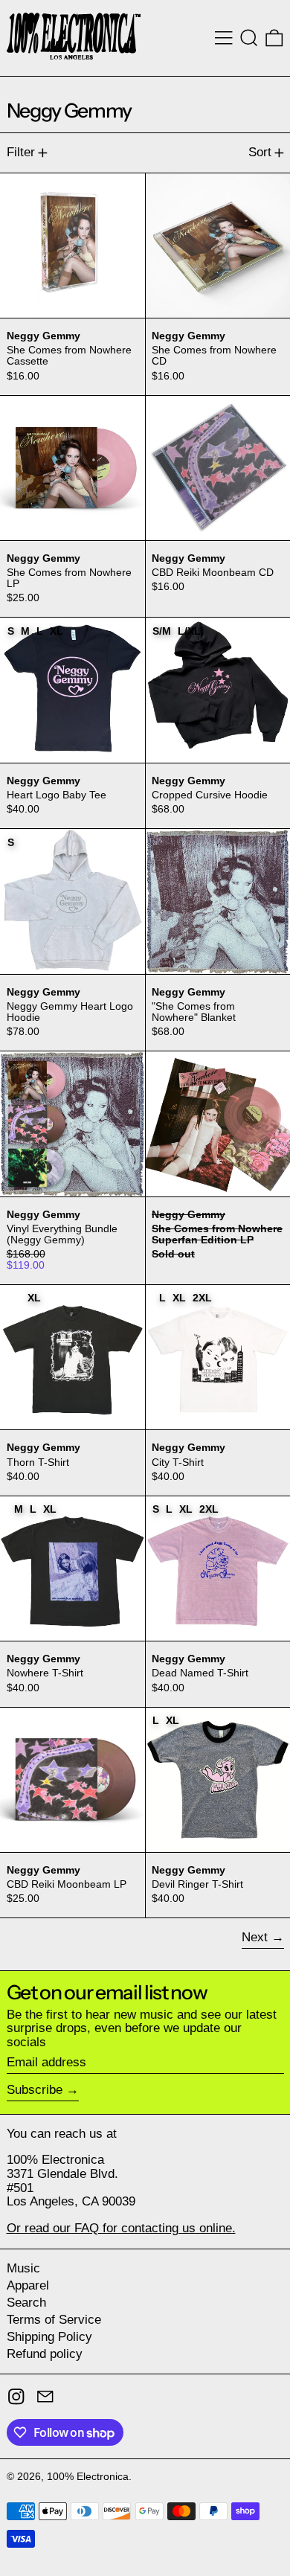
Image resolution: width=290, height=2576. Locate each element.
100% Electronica (88, 2477)
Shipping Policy (49, 2337)
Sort (260, 152)
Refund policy (45, 2354)
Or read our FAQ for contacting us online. (121, 2228)
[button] (249, 38)
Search (26, 2303)
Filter (21, 152)
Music (23, 2268)
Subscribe (35, 2090)
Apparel (28, 2285)
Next (255, 1937)
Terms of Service (54, 2320)
